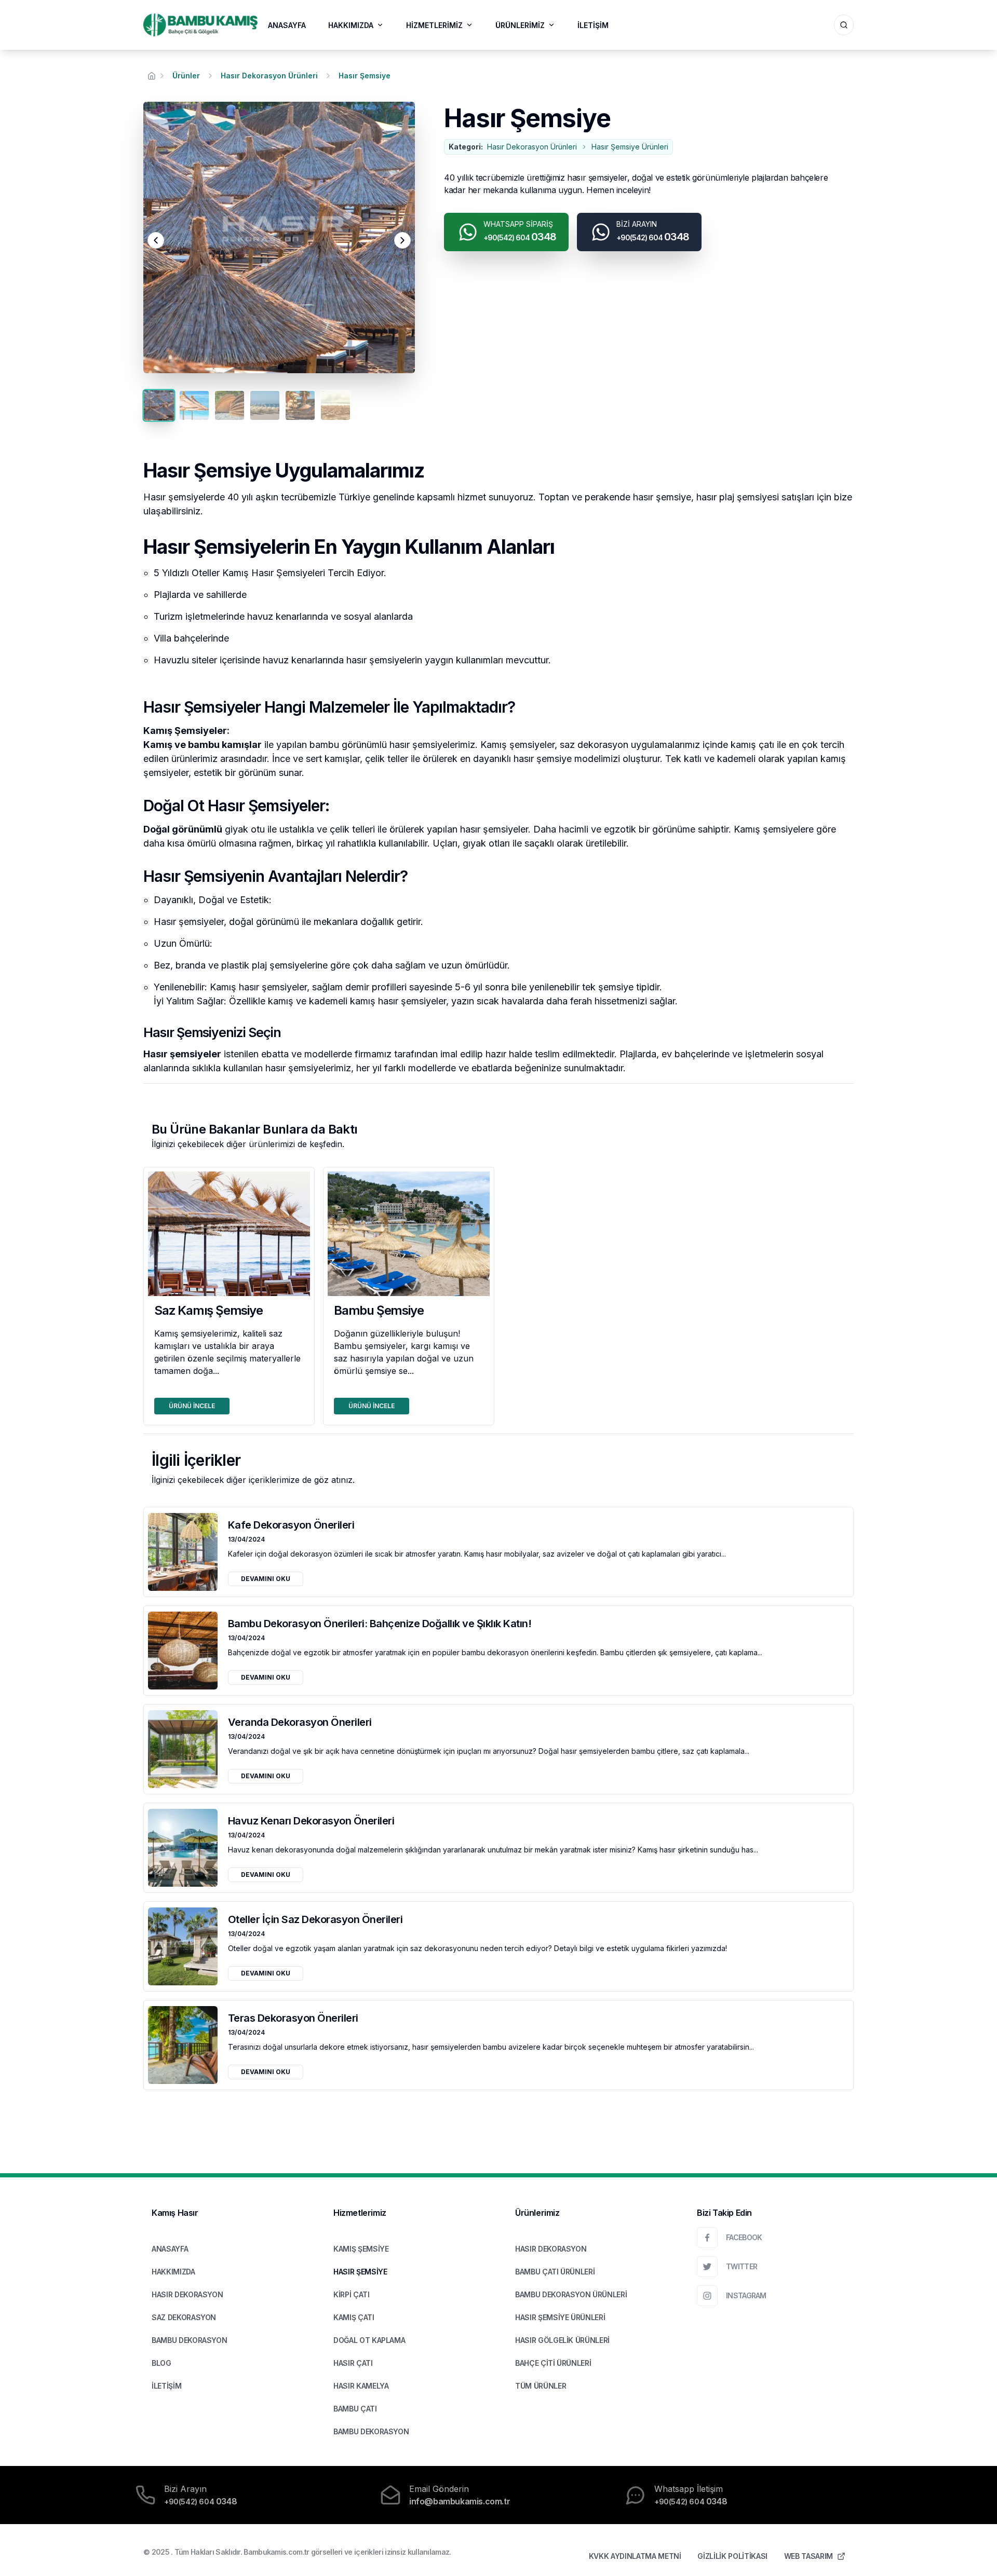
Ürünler (186, 76)
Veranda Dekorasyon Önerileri (300, 1722)
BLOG (161, 2363)
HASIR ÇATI (353, 2363)
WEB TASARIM (809, 2556)
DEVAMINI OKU (266, 1579)
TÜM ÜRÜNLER (541, 2386)
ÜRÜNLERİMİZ (520, 25)
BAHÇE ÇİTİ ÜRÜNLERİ (553, 2363)
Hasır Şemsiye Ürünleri (630, 147)
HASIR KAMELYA (361, 2386)
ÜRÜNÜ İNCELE (192, 1406)
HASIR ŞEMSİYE (360, 2272)
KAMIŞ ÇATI (354, 2317)
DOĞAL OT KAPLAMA (369, 2340)
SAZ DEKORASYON (184, 2317)
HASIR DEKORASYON (187, 2294)
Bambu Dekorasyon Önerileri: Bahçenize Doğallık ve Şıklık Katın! (380, 1624)
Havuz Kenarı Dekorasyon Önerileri (311, 1821)
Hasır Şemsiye (365, 76)
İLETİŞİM (593, 25)
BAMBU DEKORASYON (189, 2340)
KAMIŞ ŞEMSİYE (361, 2249)
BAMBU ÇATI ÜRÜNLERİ (555, 2272)
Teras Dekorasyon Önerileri (293, 2018)
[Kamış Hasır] (200, 25)
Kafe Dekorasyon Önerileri (291, 1525)
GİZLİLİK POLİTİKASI (732, 2556)
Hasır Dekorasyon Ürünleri (269, 76)
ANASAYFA (287, 25)
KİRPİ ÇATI (352, 2294)
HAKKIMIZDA (351, 25)
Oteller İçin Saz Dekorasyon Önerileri (315, 1919)
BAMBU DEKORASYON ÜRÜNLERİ (571, 2294)
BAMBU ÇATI (355, 2409)
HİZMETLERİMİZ (434, 25)
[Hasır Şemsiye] (279, 237)
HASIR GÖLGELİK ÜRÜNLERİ (562, 2340)
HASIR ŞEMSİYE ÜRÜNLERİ (560, 2317)
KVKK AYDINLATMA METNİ (635, 2556)
